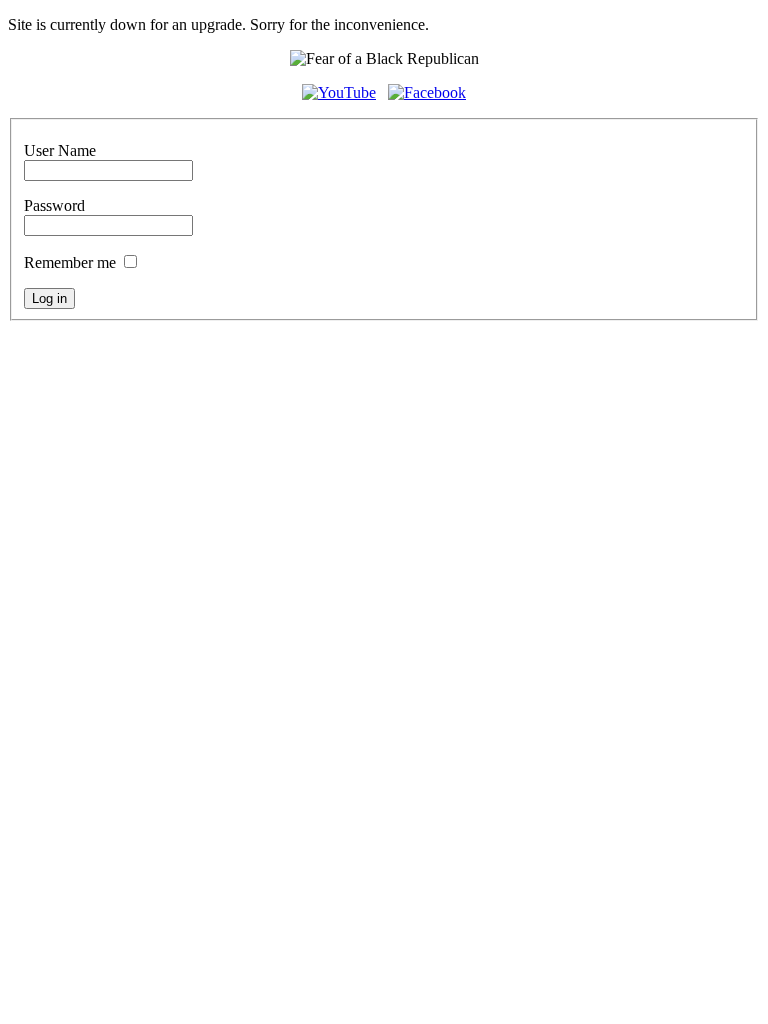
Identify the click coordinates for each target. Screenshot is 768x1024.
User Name (60, 150)
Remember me (70, 262)
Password (54, 205)
